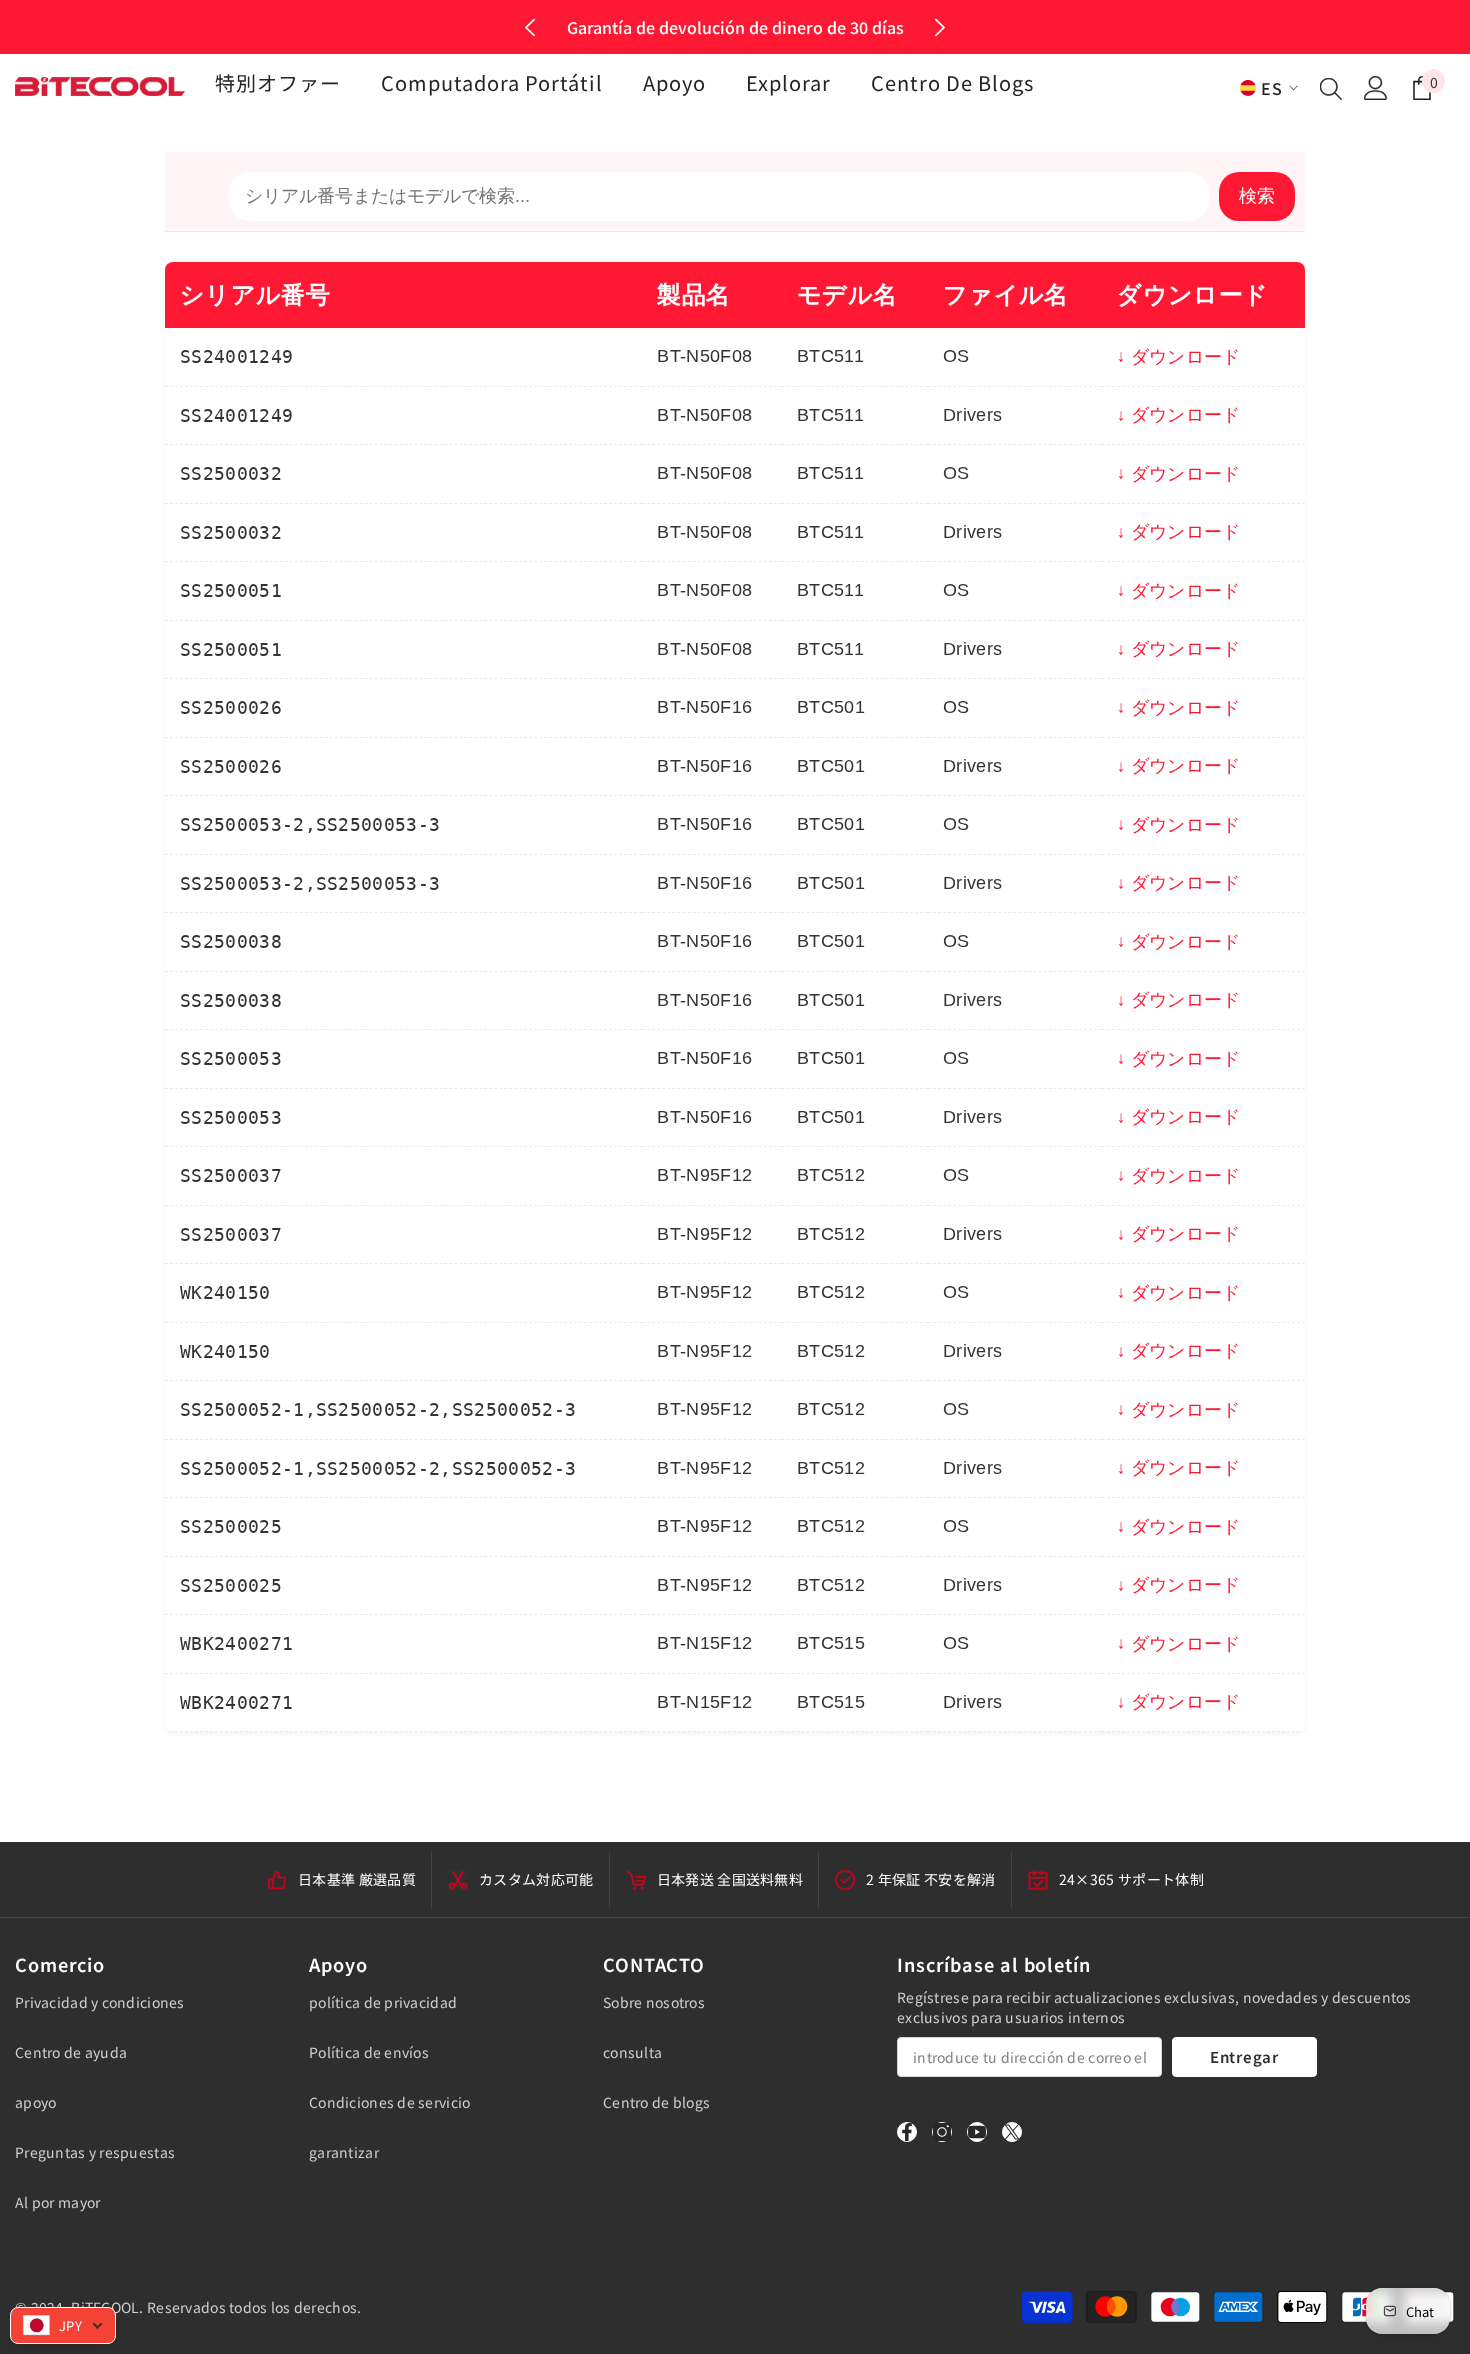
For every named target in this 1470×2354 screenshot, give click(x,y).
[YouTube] (977, 2132)
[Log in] (1376, 88)
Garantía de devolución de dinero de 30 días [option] (735, 27)
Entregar (1244, 2056)
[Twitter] (1012, 2132)
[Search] (1331, 88)
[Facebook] (907, 2132)
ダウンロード (1185, 357)
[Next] (939, 27)
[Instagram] (942, 2132)
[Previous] (530, 27)
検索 (1257, 196)
